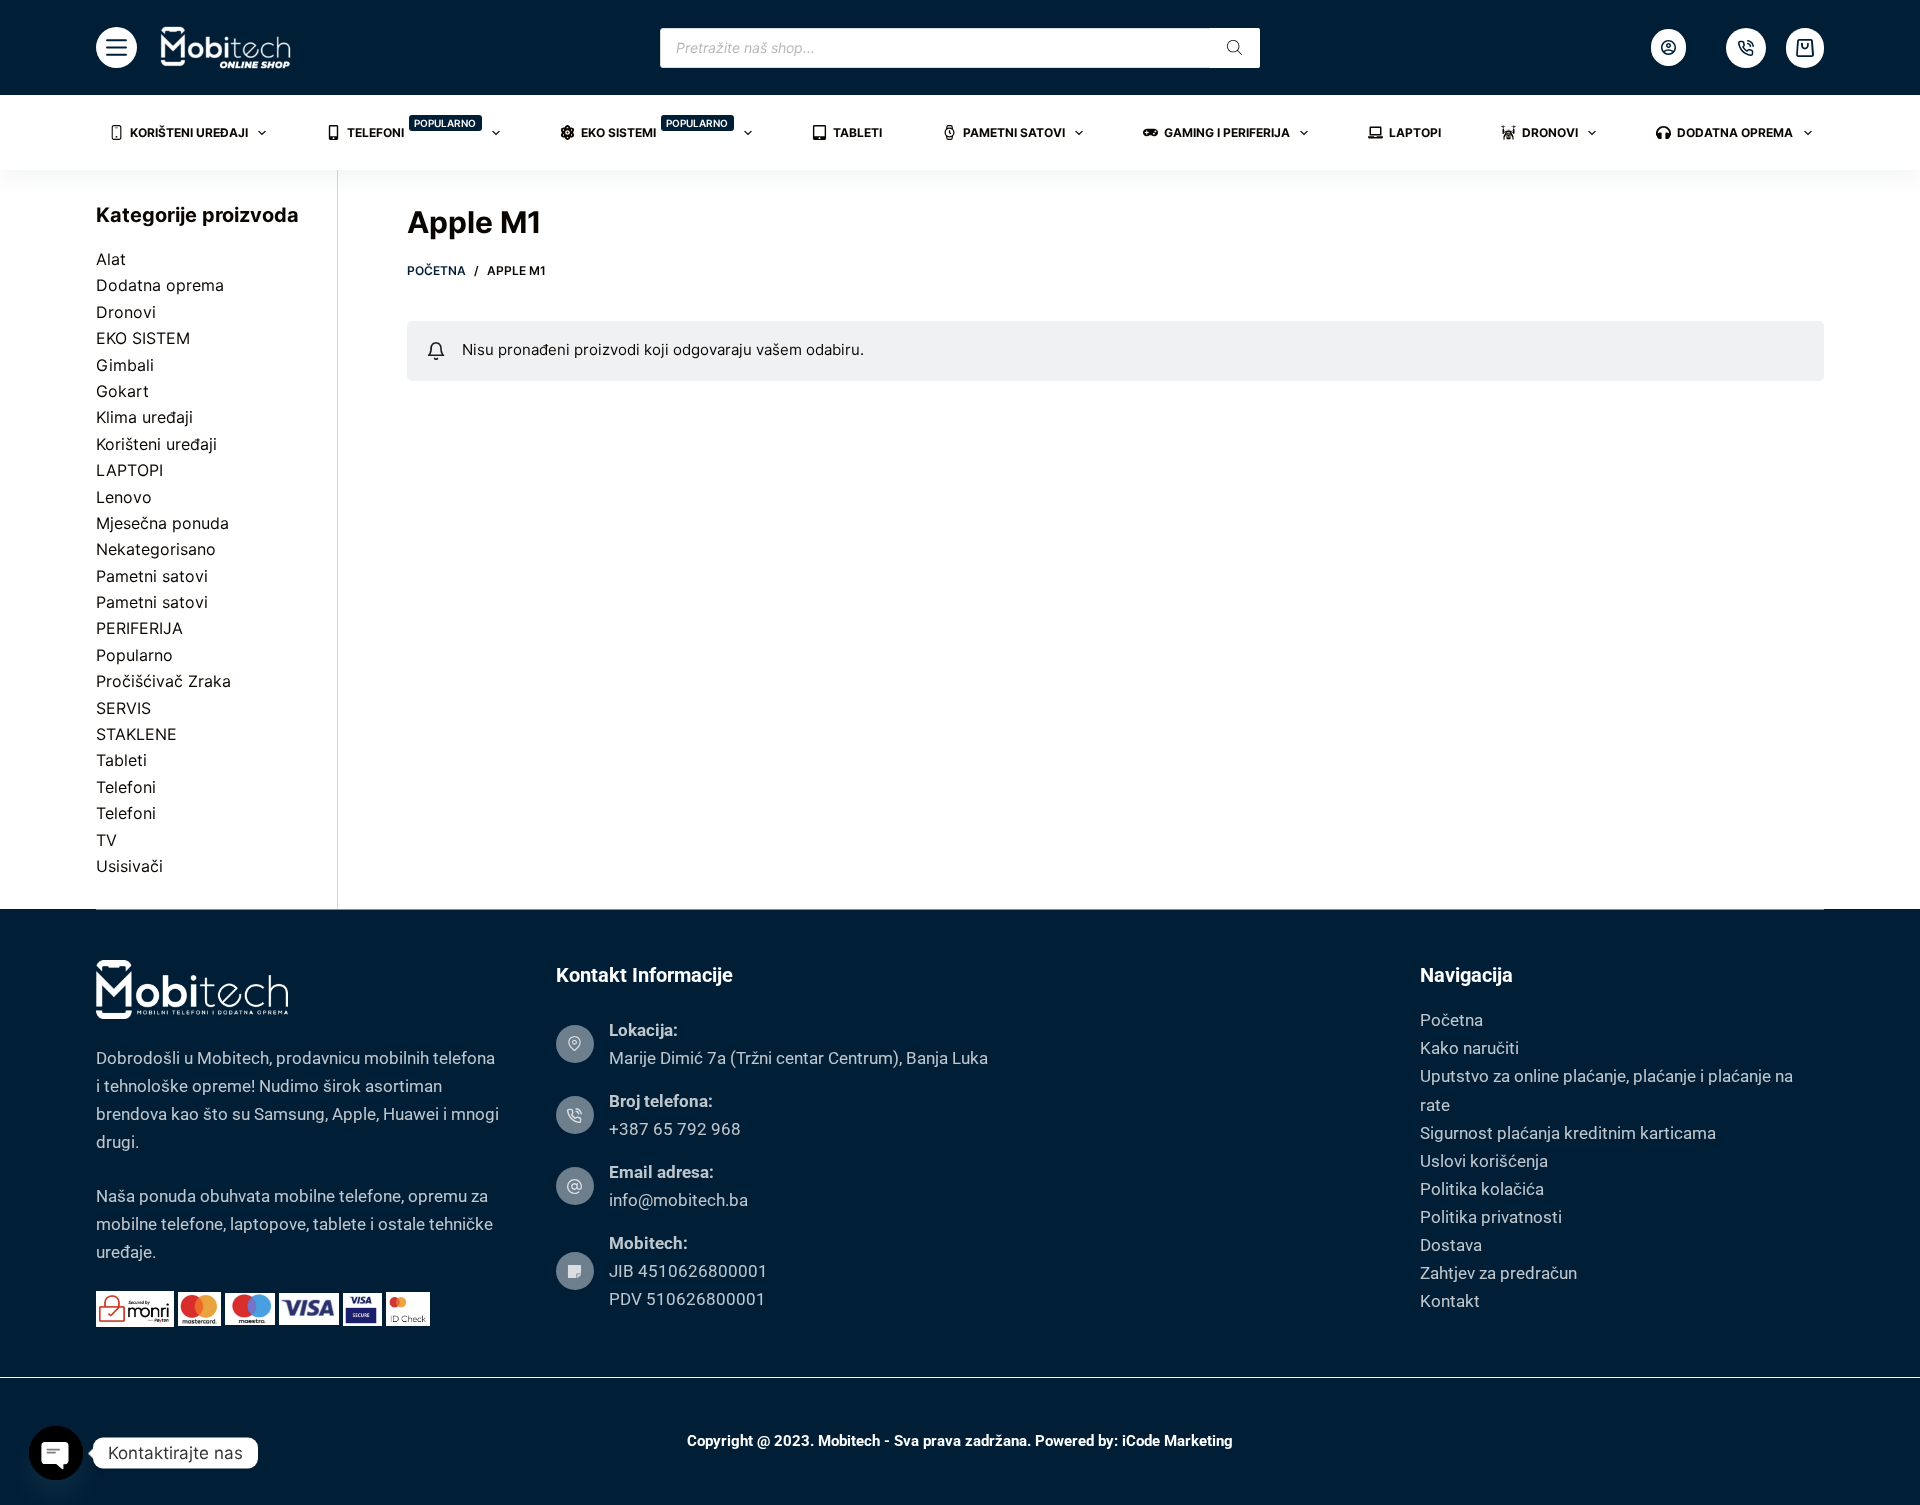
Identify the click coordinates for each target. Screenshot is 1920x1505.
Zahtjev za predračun (1498, 1273)
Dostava (1451, 1245)
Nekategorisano (156, 549)
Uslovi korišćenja (1484, 1161)
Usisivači (129, 866)
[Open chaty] (56, 1453)
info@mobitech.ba (678, 1200)
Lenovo (124, 497)
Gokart (122, 391)
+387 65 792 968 (675, 1129)
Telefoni (412, 128)
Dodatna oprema (1735, 132)
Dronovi (1550, 132)
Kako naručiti (1469, 1048)
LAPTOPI (129, 470)
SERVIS (123, 708)
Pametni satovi (1014, 132)
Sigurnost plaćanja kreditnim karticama (1568, 1133)
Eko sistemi (655, 128)
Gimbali (125, 365)
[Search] (1235, 48)
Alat (111, 259)
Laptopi (1415, 132)
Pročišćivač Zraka (163, 681)
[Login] (1668, 47)
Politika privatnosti (1491, 1217)
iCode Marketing (1177, 1441)
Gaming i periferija (1227, 132)
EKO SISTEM (143, 338)
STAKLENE (136, 734)
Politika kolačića (1482, 1189)
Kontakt (1450, 1301)
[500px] (1746, 48)
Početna (1451, 1020)
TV (106, 840)
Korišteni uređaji (189, 132)
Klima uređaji (144, 417)
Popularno (134, 655)
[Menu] (116, 47)
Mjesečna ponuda (162, 523)
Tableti (857, 132)
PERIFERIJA (139, 628)
